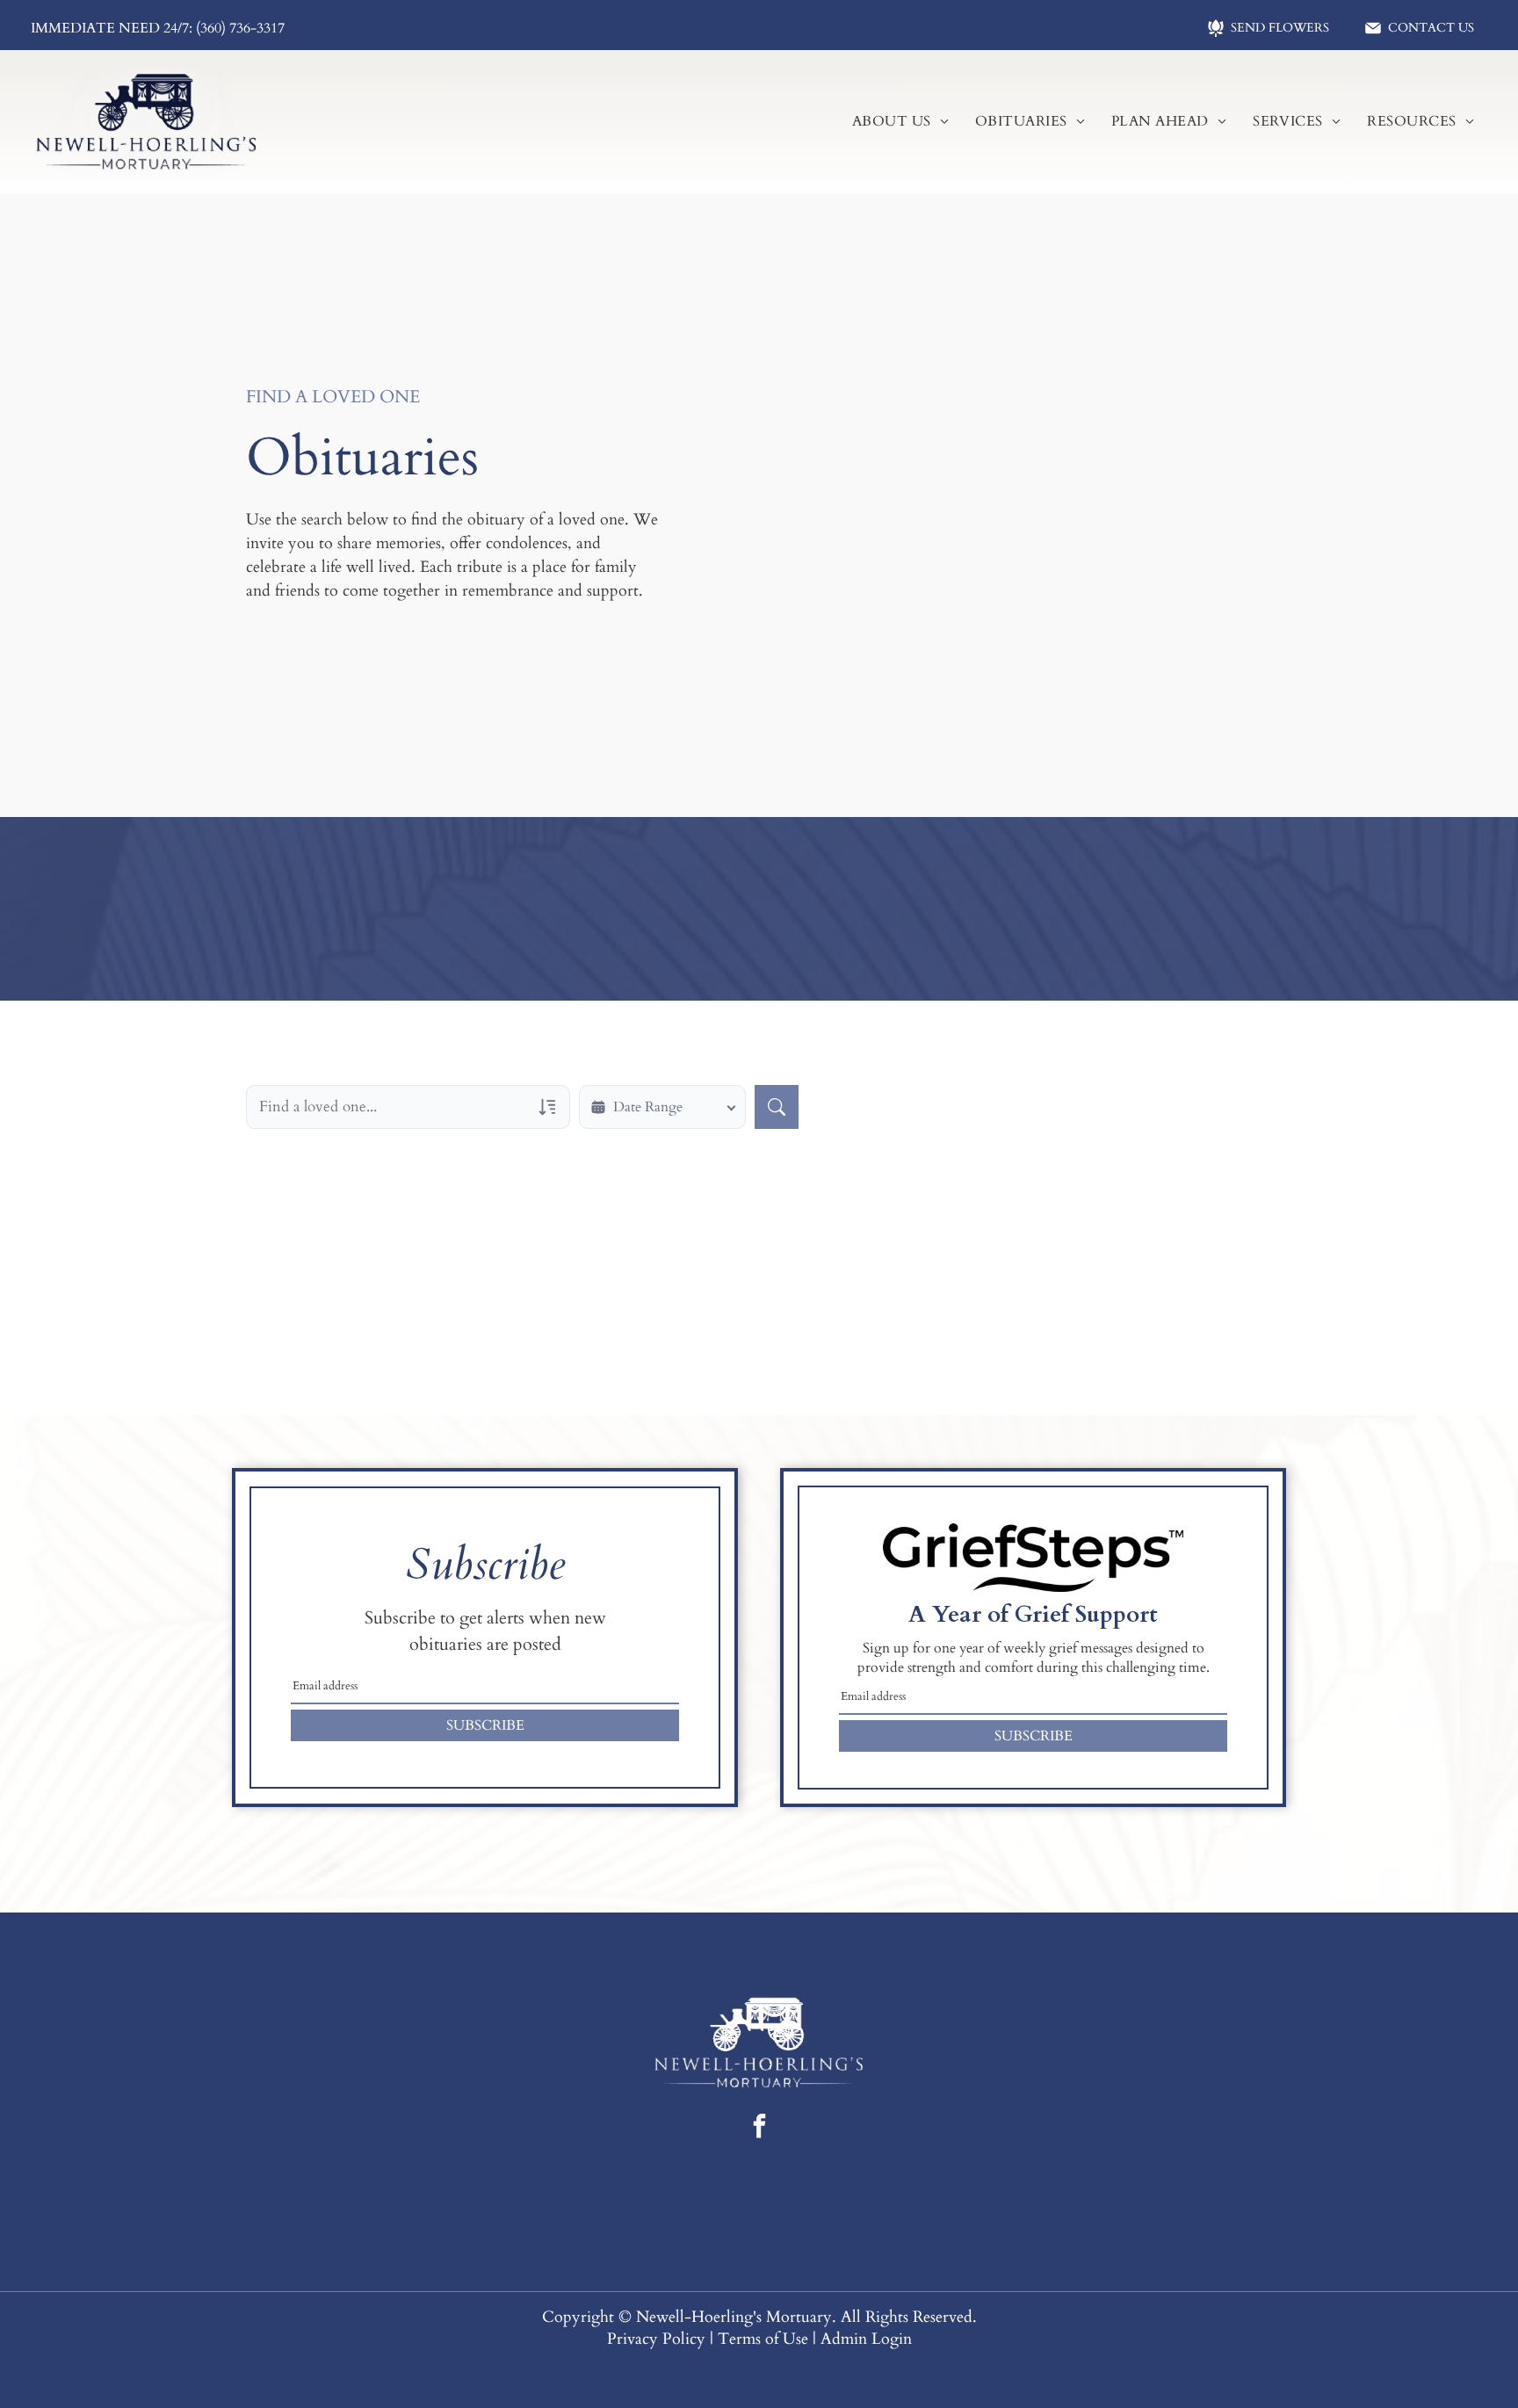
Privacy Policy (656, 2339)
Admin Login (866, 2339)
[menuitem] (900, 121)
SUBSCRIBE (485, 1725)
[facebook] (759, 2128)
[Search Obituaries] (777, 1107)
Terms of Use (763, 2339)
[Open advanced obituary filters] (547, 1107)
